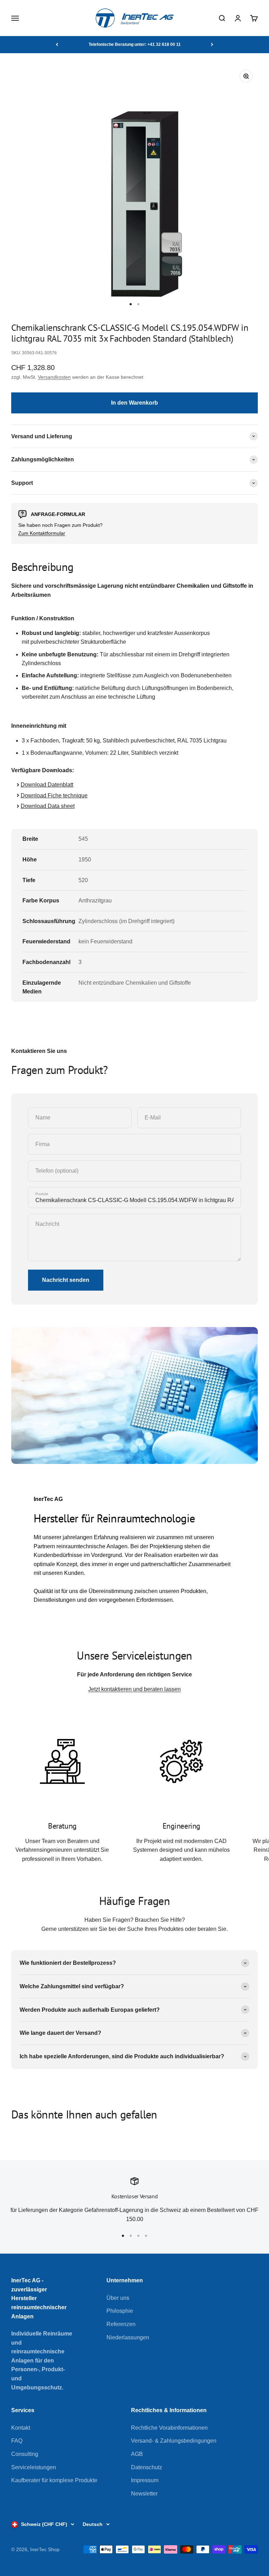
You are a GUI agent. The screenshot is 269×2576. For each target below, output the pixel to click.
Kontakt (21, 2428)
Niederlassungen (128, 2337)
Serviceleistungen (34, 2467)
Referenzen (121, 2324)
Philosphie (120, 2311)
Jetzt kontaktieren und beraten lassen (134, 1689)
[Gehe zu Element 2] (138, 304)
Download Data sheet (48, 806)
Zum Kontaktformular (42, 533)
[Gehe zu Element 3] (138, 2236)
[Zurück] (57, 44)
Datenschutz (147, 2467)
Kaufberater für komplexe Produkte (54, 2480)
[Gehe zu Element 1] (131, 304)
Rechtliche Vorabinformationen (169, 2428)
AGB (137, 2454)
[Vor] (212, 44)
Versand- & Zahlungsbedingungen (174, 2441)
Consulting (25, 2454)
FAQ (17, 2441)
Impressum (145, 2480)
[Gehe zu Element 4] (146, 2236)
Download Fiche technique (54, 795)
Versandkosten (54, 377)
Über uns (118, 2298)
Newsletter (144, 2494)
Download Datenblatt (47, 785)
